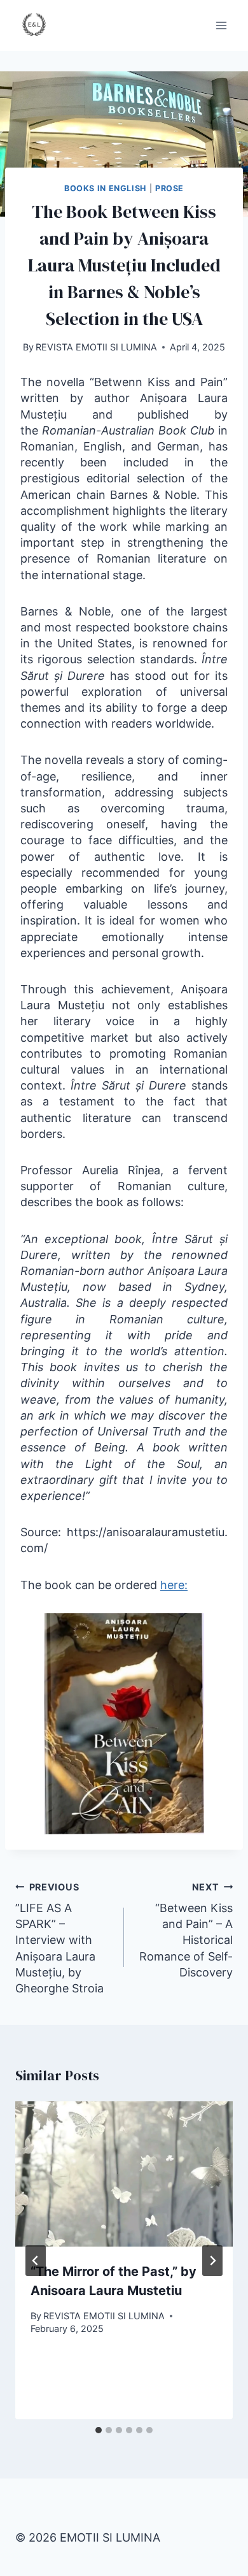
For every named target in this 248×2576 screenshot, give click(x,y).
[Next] (212, 2261)
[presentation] (124, 2174)
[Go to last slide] (36, 2261)
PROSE (169, 188)
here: (174, 1585)
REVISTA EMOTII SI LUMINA (96, 347)
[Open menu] (221, 25)
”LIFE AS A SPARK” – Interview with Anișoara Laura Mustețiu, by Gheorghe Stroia (59, 1938)
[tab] (99, 2430)
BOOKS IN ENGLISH (105, 188)
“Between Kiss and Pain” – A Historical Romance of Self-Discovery (186, 1930)
